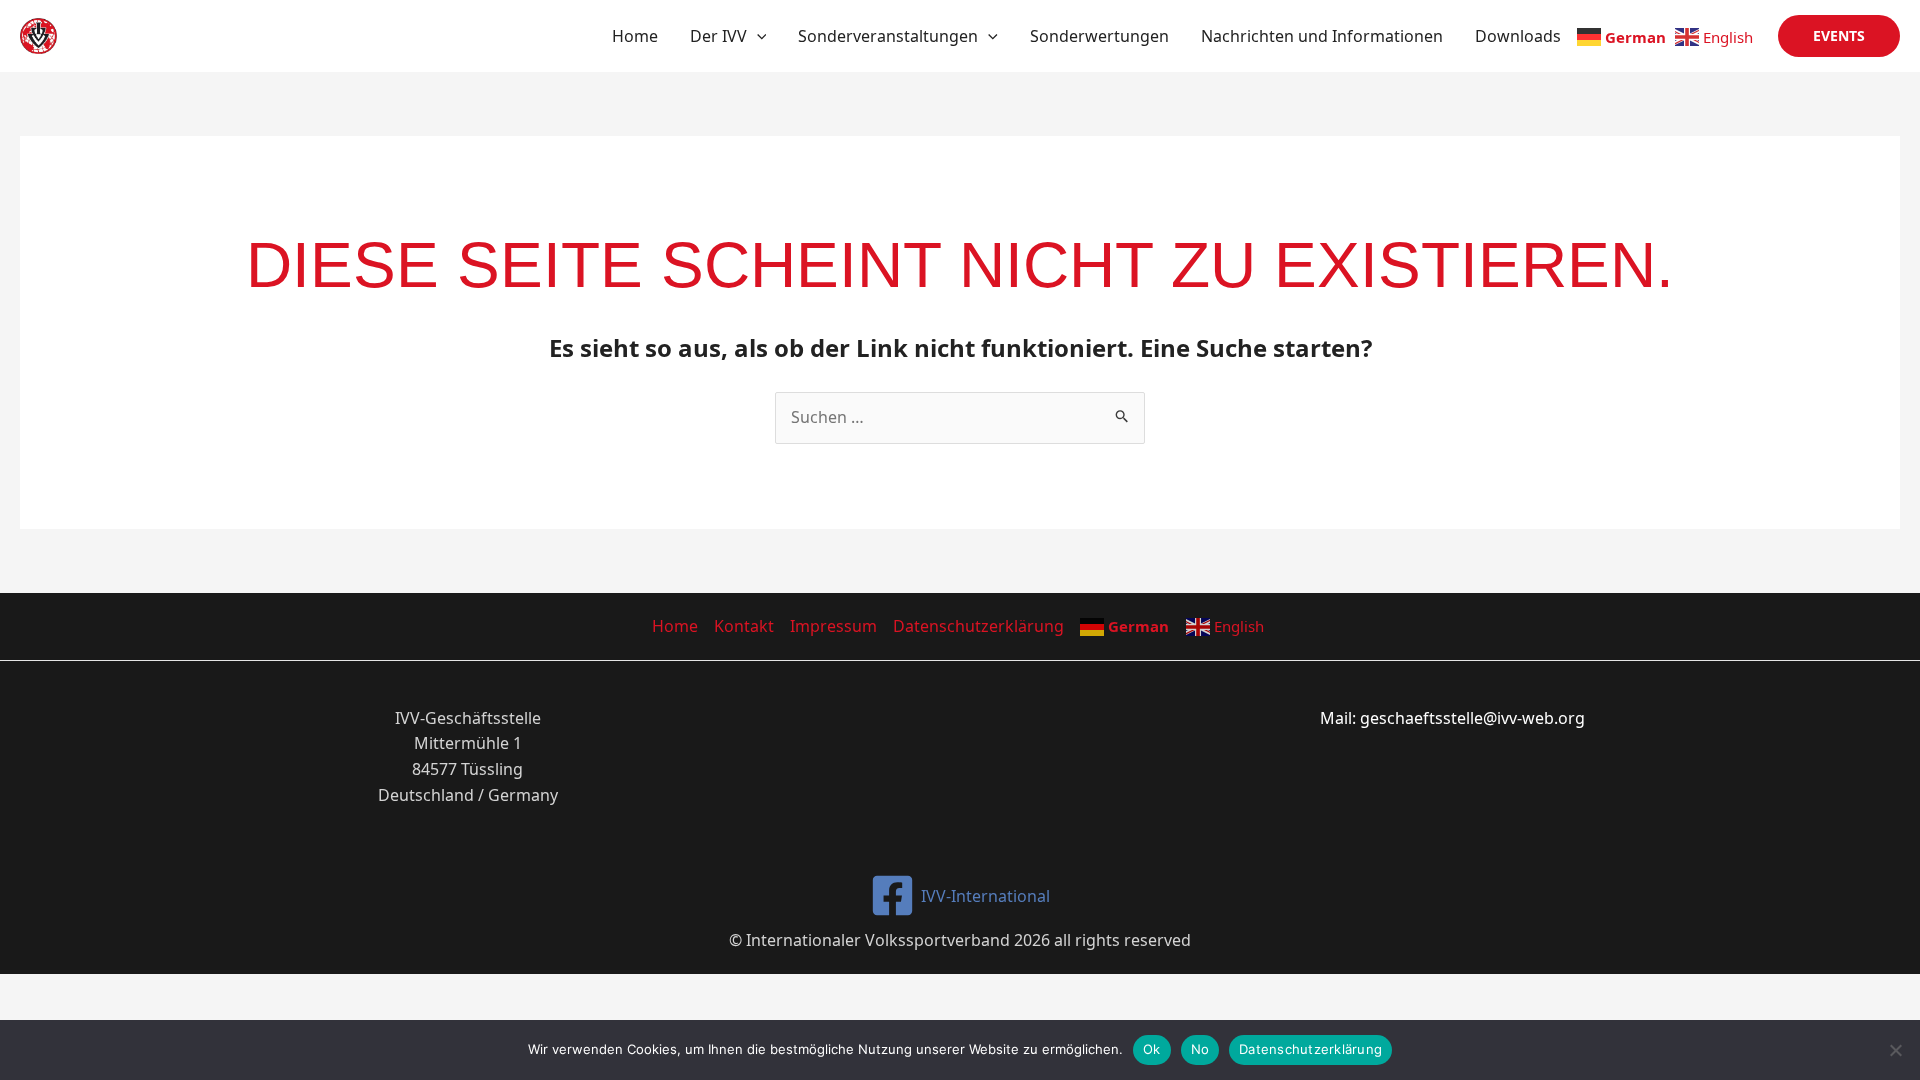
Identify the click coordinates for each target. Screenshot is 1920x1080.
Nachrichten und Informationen (1322, 36)
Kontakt (744, 626)
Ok (1152, 1049)
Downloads (1518, 36)
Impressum (833, 626)
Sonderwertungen (1099, 36)
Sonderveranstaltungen (888, 36)
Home (635, 36)
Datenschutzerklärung (978, 626)
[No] (1895, 1050)
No (1200, 1049)
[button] (757, 36)
